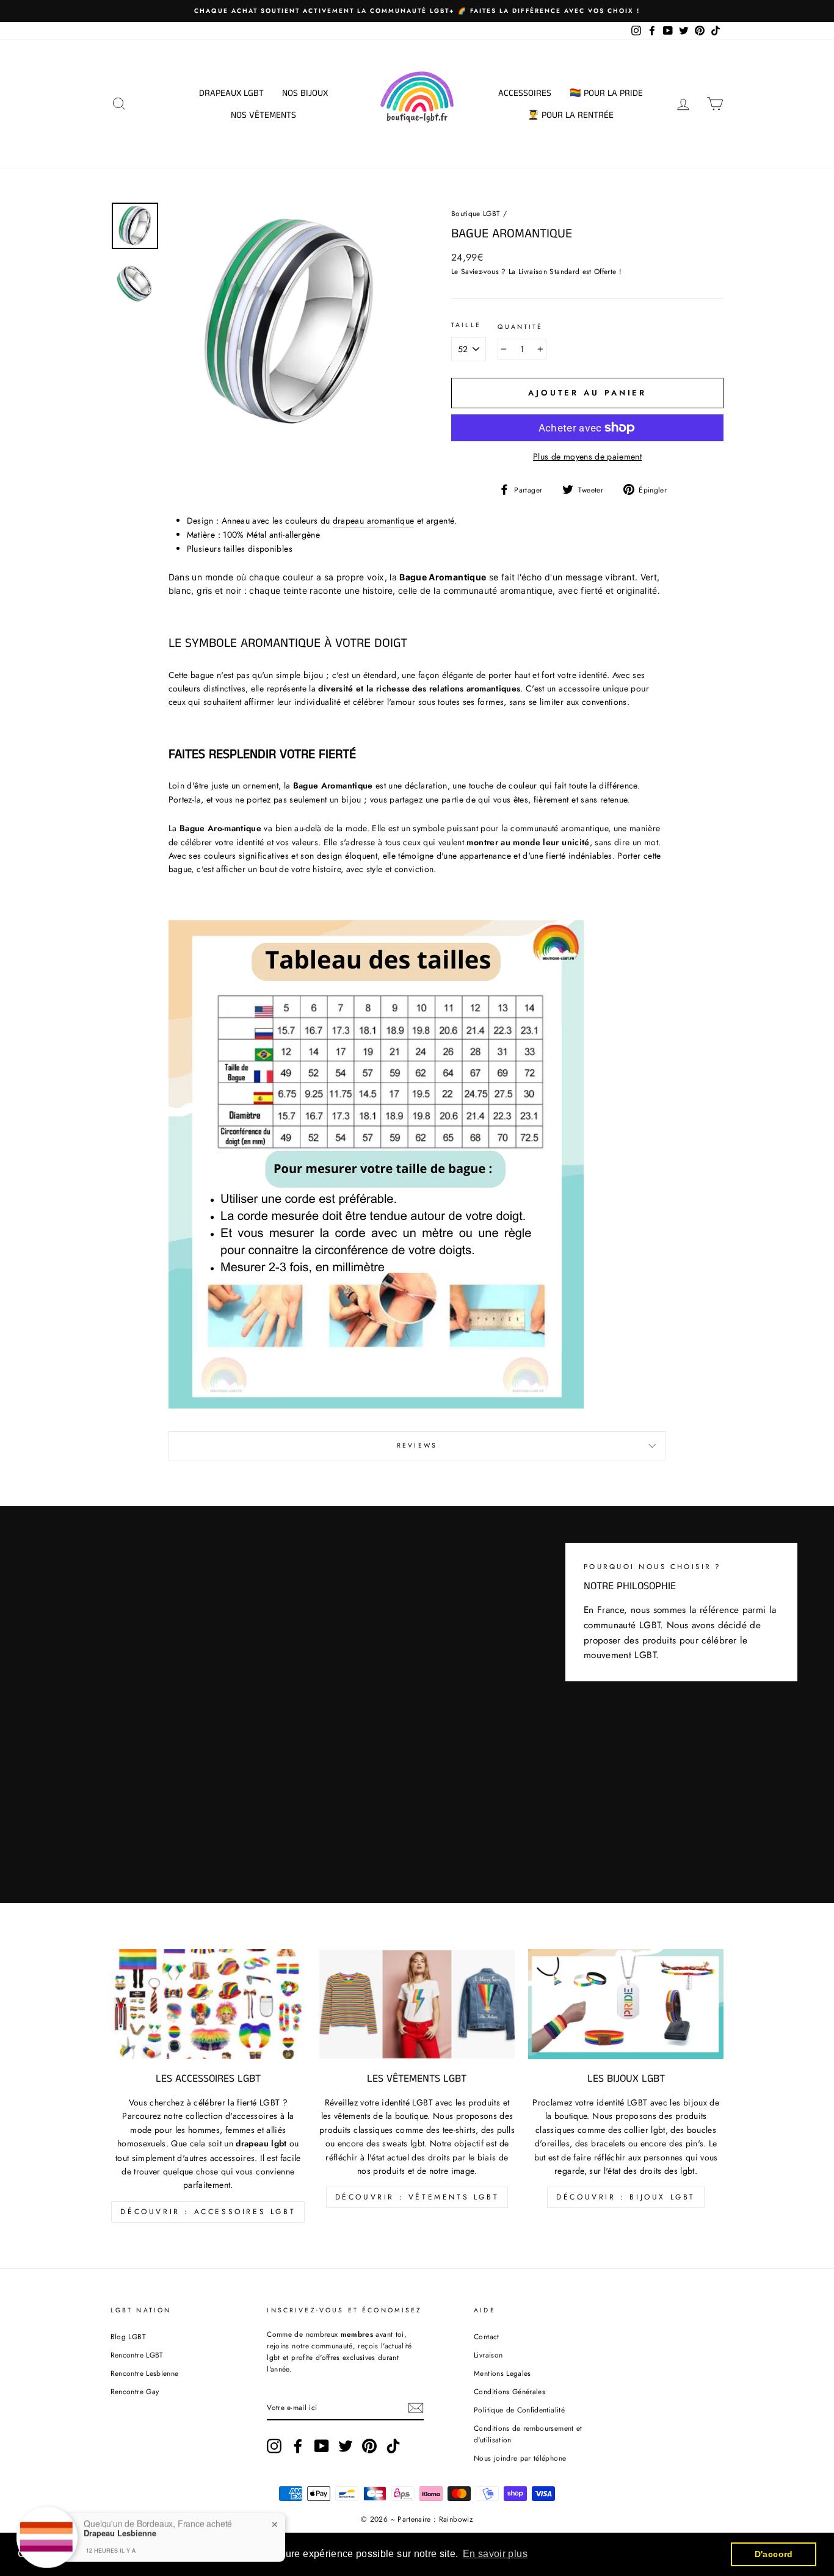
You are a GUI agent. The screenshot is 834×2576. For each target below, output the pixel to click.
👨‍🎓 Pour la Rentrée (571, 115)
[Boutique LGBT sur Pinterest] (369, 2446)
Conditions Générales (509, 2391)
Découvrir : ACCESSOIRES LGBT (208, 2212)
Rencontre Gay (135, 2391)
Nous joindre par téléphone (520, 2458)
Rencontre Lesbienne (145, 2373)
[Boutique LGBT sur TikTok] (393, 2446)
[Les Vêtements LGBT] (417, 2004)
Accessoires (525, 93)
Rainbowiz (456, 2519)
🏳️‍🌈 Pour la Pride (606, 93)
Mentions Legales (502, 2373)
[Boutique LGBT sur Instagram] (274, 2446)
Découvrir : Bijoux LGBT (626, 2197)
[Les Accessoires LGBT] (208, 2004)
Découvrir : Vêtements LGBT (417, 2197)
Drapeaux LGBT (231, 93)
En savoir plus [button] (495, 2554)
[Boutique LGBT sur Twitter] (346, 2446)
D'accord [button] (774, 2554)
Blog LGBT (128, 2336)
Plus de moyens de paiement (587, 456)
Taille (466, 325)
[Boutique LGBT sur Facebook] (298, 2446)
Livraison (488, 2355)
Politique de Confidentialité (519, 2410)
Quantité (520, 327)
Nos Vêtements (263, 115)
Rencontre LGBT (137, 2355)
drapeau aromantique (374, 521)
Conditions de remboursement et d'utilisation (528, 2434)
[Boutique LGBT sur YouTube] (322, 2446)
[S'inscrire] (416, 2408)
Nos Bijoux (305, 93)
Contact (486, 2336)
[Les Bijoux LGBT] (626, 2004)
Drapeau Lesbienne (120, 2529)
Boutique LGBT (476, 213)
